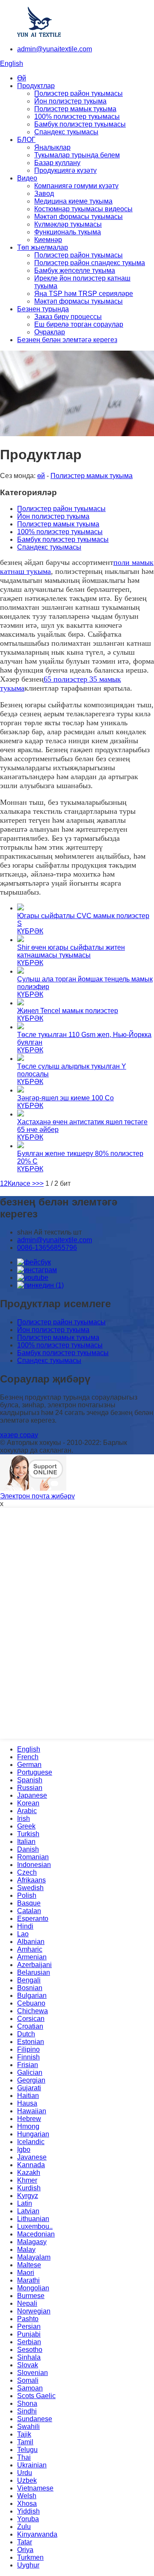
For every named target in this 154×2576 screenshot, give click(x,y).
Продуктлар (36, 86)
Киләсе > (22, 1183)
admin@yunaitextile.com (55, 49)
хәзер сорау (19, 1435)
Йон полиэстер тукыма (70, 101)
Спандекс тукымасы (66, 132)
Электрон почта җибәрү (37, 1496)
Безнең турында (43, 309)
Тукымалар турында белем (77, 155)
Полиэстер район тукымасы (78, 93)
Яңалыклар (52, 147)
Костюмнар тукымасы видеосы (83, 209)
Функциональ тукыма (68, 232)
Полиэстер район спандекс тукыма (90, 263)
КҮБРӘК (30, 931)
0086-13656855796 (47, 1248)
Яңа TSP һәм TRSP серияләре (84, 294)
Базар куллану (57, 163)
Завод (44, 193)
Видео (27, 178)
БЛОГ (26, 140)
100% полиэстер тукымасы (77, 117)
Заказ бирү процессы (68, 317)
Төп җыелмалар (43, 247)
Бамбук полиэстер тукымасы (80, 124)
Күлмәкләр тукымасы (68, 224)
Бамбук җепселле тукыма (75, 270)
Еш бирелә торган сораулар (79, 324)
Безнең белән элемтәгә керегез (67, 340)
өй (41, 476)
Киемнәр (48, 240)
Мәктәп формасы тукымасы (78, 217)
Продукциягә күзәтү (65, 170)
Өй (22, 78)
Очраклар (50, 332)
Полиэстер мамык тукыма (75, 109)
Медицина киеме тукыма (73, 201)
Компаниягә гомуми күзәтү (76, 186)
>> (40, 1183)
